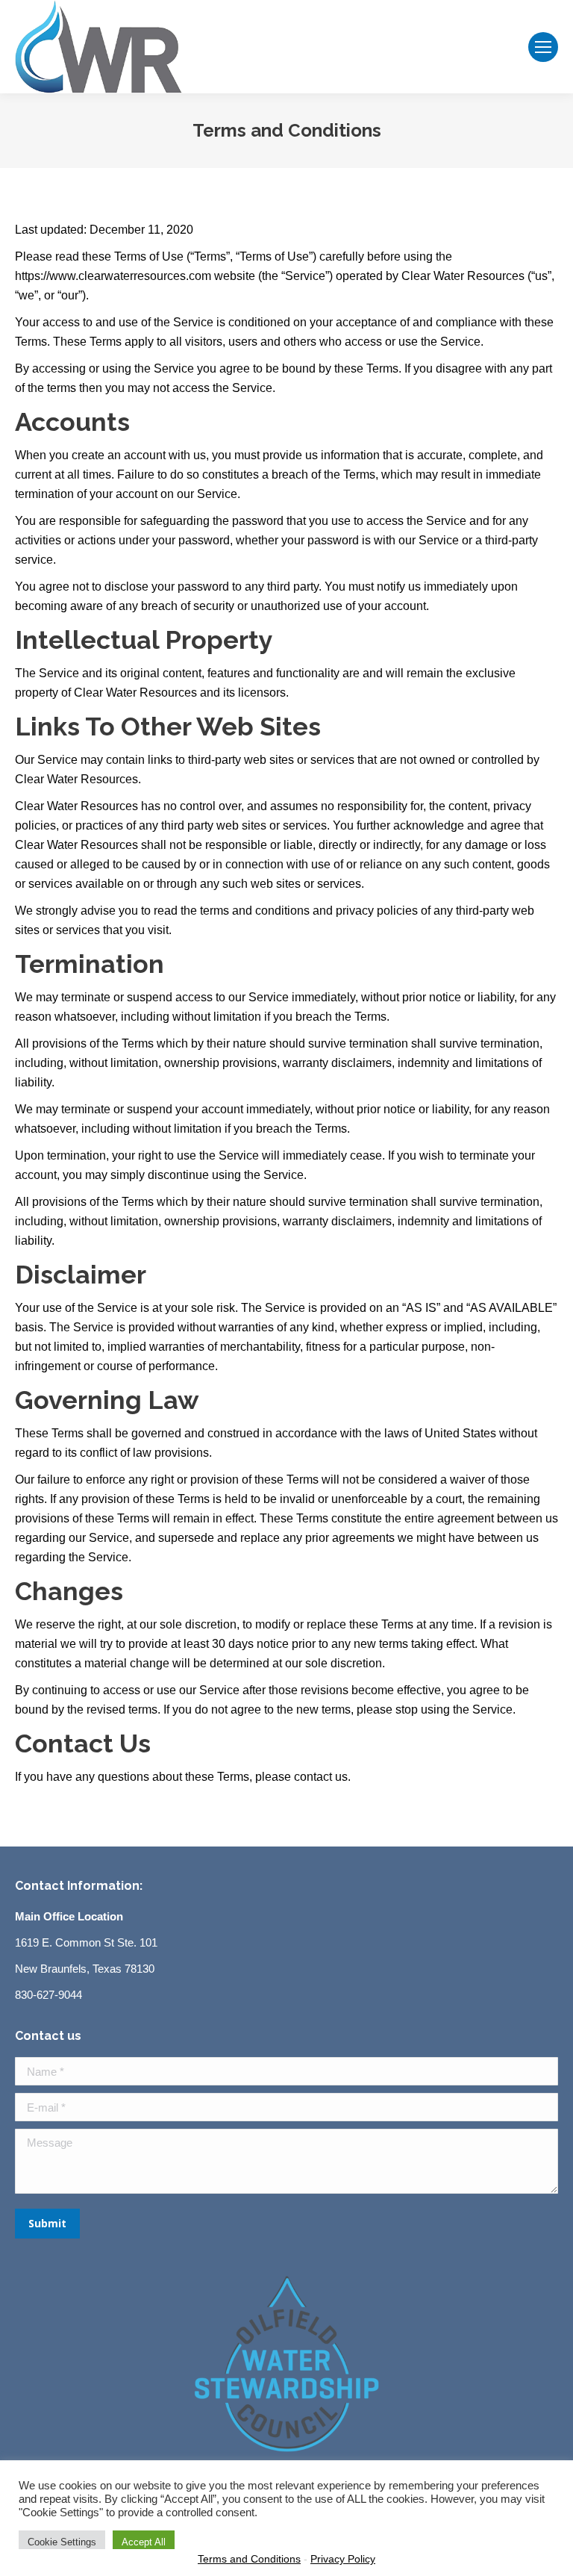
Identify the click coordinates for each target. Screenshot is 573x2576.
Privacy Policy (343, 2559)
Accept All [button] (144, 2542)
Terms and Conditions (249, 2559)
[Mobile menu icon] (543, 47)
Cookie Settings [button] (62, 2542)
